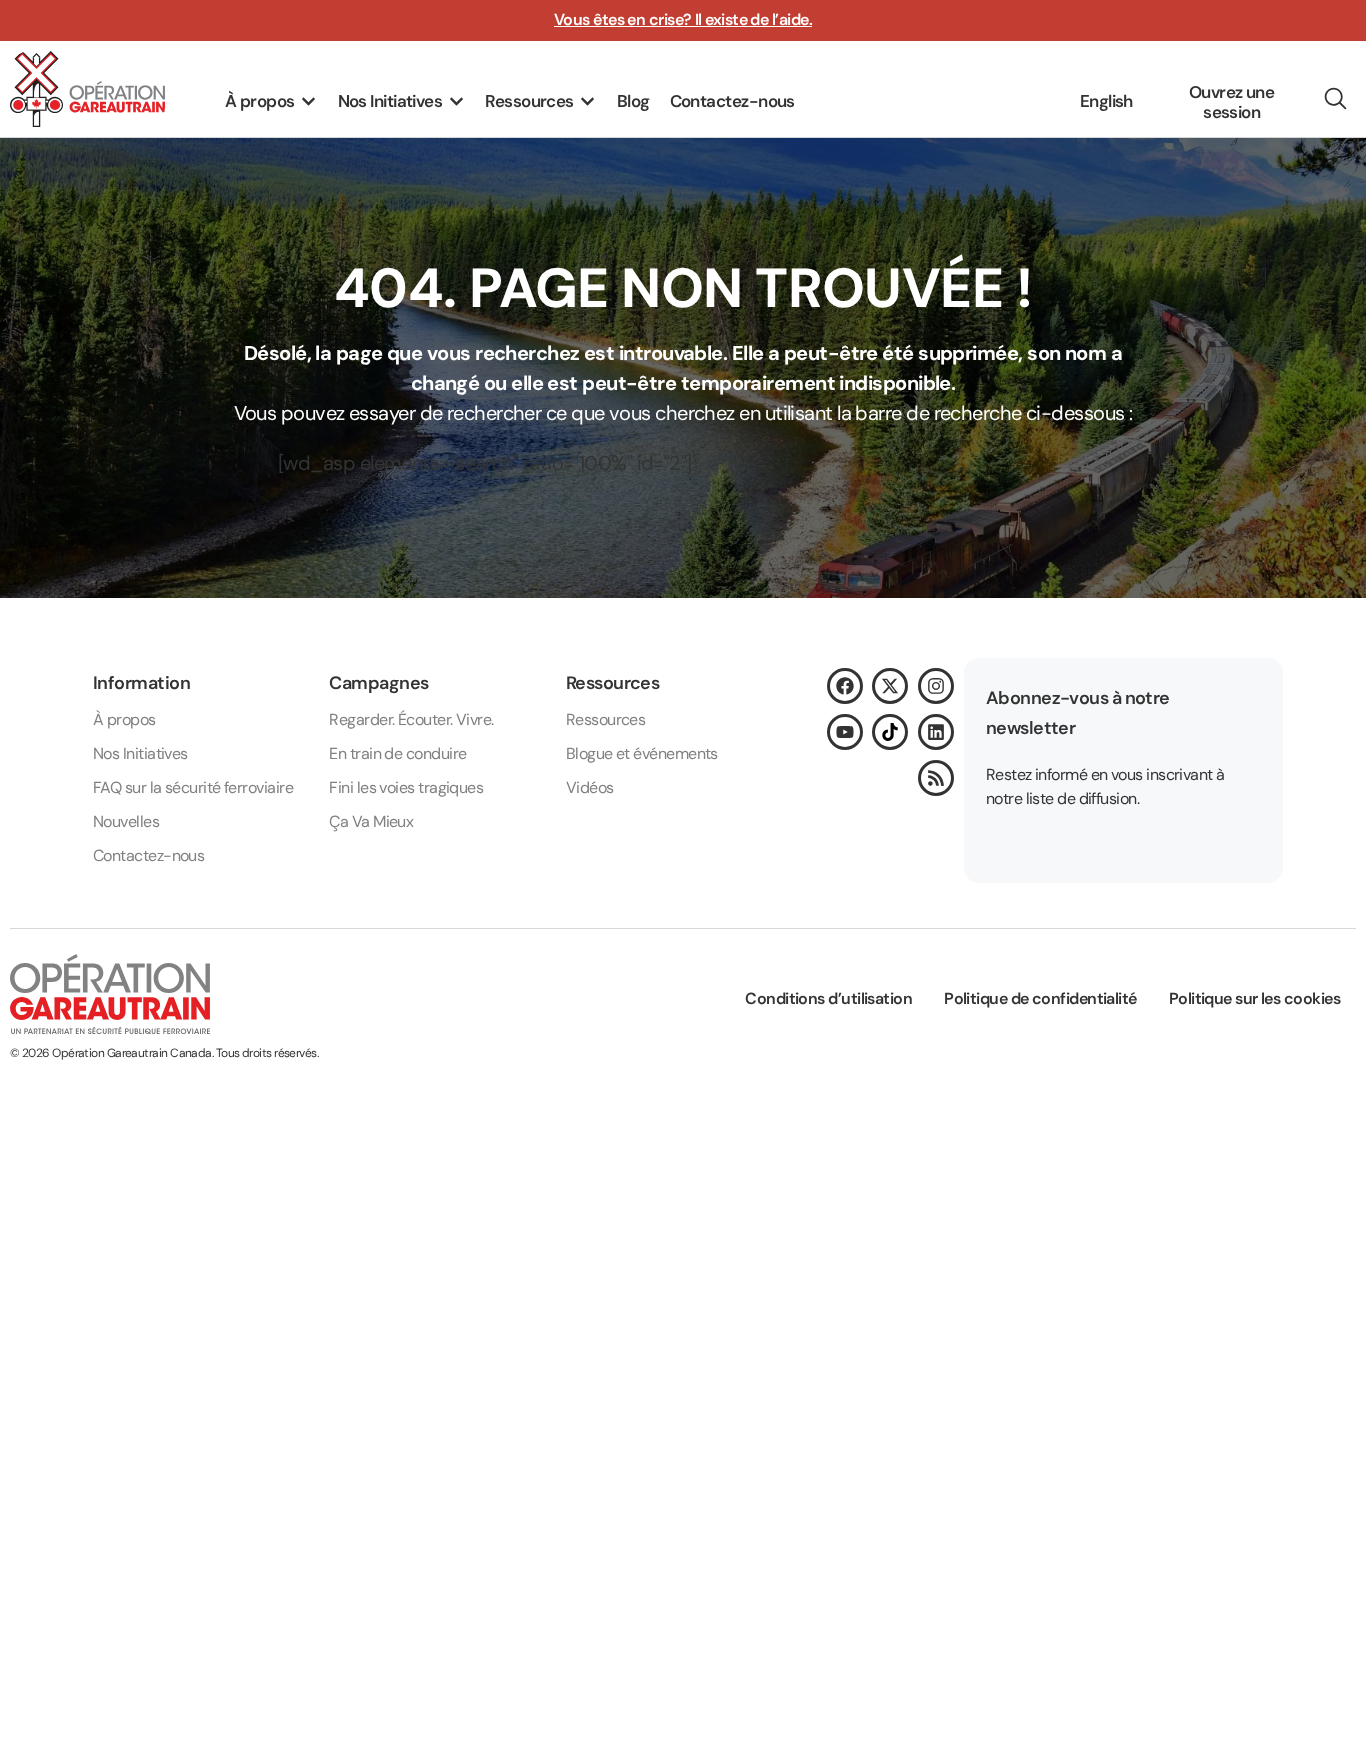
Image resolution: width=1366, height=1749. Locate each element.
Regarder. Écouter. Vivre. (411, 719)
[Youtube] (845, 732)
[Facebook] (845, 686)
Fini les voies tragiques (406, 787)
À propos (124, 719)
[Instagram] (936, 686)
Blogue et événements (642, 753)
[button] (271, 102)
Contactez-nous (148, 855)
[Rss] (936, 778)
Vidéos (590, 787)
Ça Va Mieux (371, 821)
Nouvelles (126, 821)
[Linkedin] (936, 732)
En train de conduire (397, 753)
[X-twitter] (890, 686)
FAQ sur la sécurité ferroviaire (193, 787)
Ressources (606, 719)
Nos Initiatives (140, 753)
